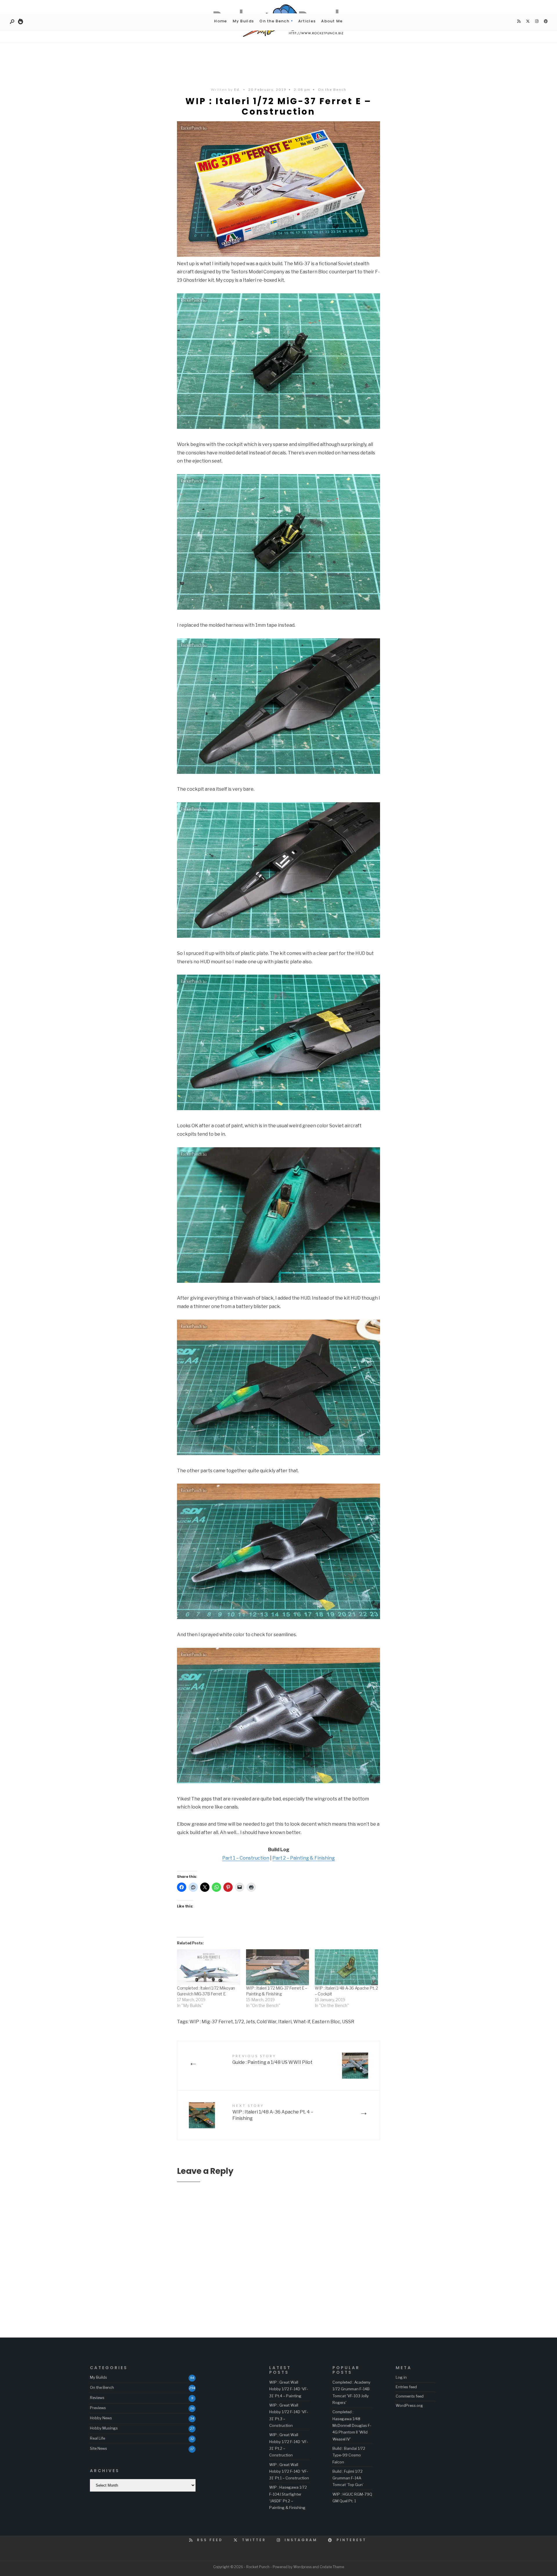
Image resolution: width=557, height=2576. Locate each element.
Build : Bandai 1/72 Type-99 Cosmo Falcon (349, 2455)
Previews (98, 2408)
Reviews (97, 2398)
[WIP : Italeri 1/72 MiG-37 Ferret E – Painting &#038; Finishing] (278, 1967)
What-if (302, 2022)
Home (220, 21)
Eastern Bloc (326, 2022)
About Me (332, 21)
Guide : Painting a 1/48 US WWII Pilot (272, 2059)
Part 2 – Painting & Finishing (304, 1858)
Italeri (285, 2022)
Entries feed (406, 2387)
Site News (98, 2448)
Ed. (237, 90)
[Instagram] (537, 21)
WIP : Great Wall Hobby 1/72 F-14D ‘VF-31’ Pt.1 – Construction (289, 2471)
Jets (250, 2022)
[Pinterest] (546, 21)
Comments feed (410, 2396)
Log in (401, 2377)
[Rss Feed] (519, 21)
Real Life (97, 2438)
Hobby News (101, 2418)
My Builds (243, 21)
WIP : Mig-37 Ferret (211, 2022)
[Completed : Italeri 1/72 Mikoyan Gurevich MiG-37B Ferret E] (209, 1967)
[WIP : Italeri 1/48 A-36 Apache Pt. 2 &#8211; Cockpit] (346, 1967)
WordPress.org (409, 2405)
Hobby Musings (104, 2428)
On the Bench (274, 21)
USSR (348, 2022)
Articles (307, 21)
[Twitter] (528, 21)
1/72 (239, 2022)
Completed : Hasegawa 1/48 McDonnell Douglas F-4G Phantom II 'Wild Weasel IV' (352, 2425)
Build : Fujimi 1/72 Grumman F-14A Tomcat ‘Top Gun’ (348, 2478)
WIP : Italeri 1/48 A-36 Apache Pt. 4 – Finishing (273, 2112)
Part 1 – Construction (246, 1858)
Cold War (267, 2022)
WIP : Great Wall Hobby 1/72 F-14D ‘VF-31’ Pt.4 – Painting (289, 2389)
